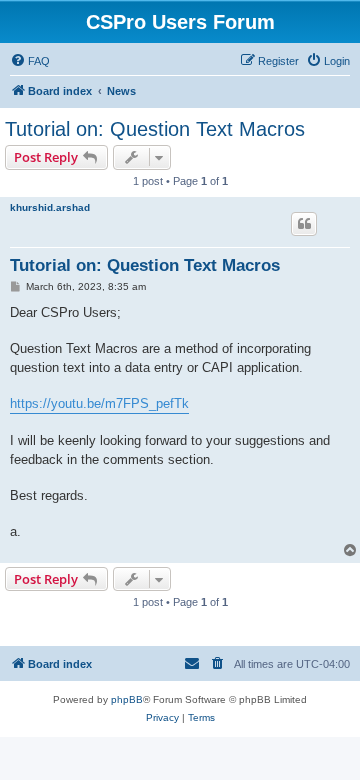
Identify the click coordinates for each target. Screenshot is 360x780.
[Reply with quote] (304, 224)
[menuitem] (30, 61)
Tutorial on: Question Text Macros (155, 129)
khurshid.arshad (50, 207)
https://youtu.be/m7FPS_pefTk (99, 403)
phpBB (127, 699)
